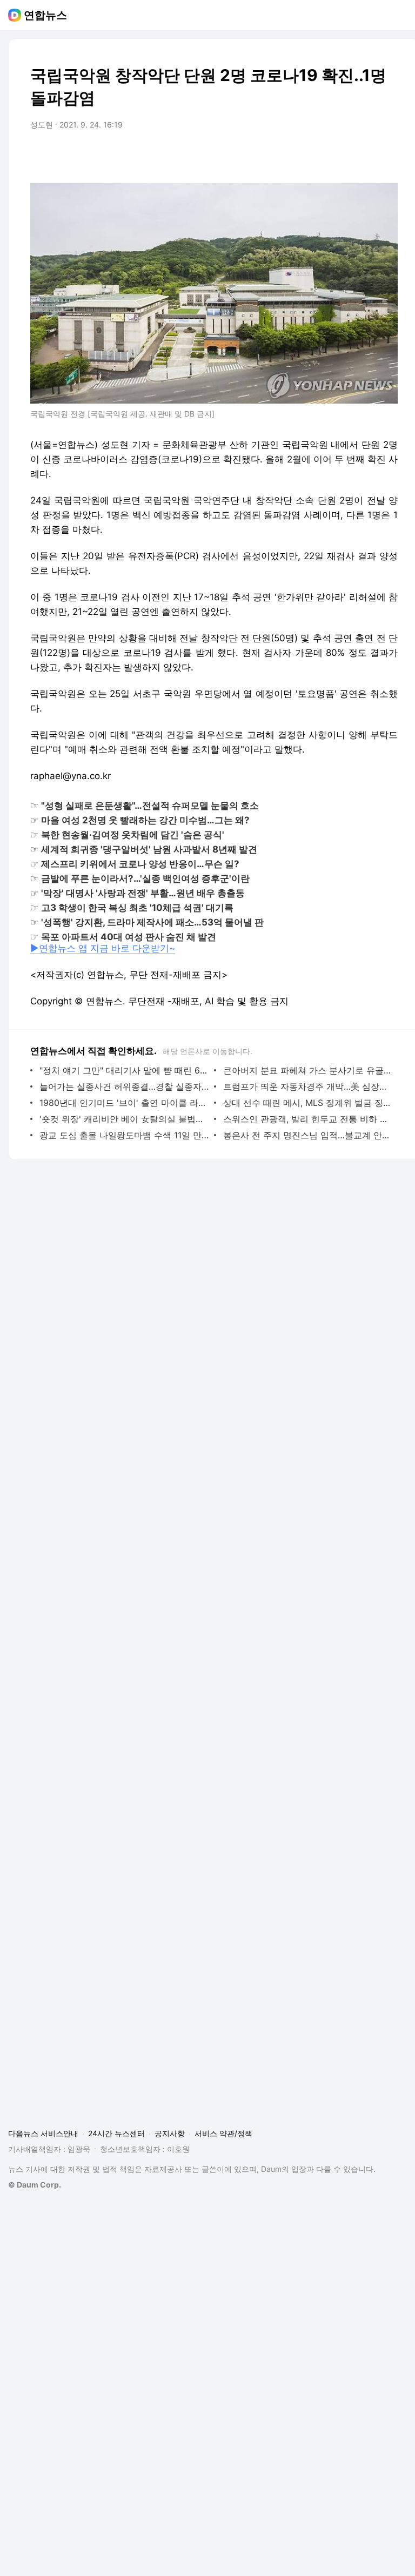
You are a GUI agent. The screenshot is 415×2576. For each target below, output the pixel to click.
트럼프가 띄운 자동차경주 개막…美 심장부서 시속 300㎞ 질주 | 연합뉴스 (308, 1086)
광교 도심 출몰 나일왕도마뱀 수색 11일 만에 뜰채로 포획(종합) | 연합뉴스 (124, 1135)
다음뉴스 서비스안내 (43, 2133)
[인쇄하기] (387, 155)
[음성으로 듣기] (322, 155)
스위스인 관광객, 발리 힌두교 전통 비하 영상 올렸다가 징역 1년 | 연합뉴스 (308, 1119)
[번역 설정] (344, 155)
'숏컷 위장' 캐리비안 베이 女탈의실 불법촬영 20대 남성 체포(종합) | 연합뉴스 (124, 1119)
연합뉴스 (45, 15)
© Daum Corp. (35, 2185)
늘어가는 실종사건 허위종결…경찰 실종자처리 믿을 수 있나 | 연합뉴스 (124, 1086)
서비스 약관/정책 (223, 2133)
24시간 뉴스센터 (116, 2133)
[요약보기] (300, 155)
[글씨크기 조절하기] (365, 155)
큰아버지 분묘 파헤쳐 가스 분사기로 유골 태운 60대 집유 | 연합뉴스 (308, 1070)
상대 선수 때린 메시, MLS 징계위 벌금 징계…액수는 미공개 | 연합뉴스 (308, 1103)
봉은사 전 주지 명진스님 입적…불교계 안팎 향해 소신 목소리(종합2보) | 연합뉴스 (308, 1135)
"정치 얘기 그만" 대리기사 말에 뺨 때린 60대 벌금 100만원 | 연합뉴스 (124, 1070)
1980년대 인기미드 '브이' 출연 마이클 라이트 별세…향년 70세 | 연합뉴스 (124, 1103)
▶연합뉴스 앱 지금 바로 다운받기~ (103, 948)
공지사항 (170, 2133)
